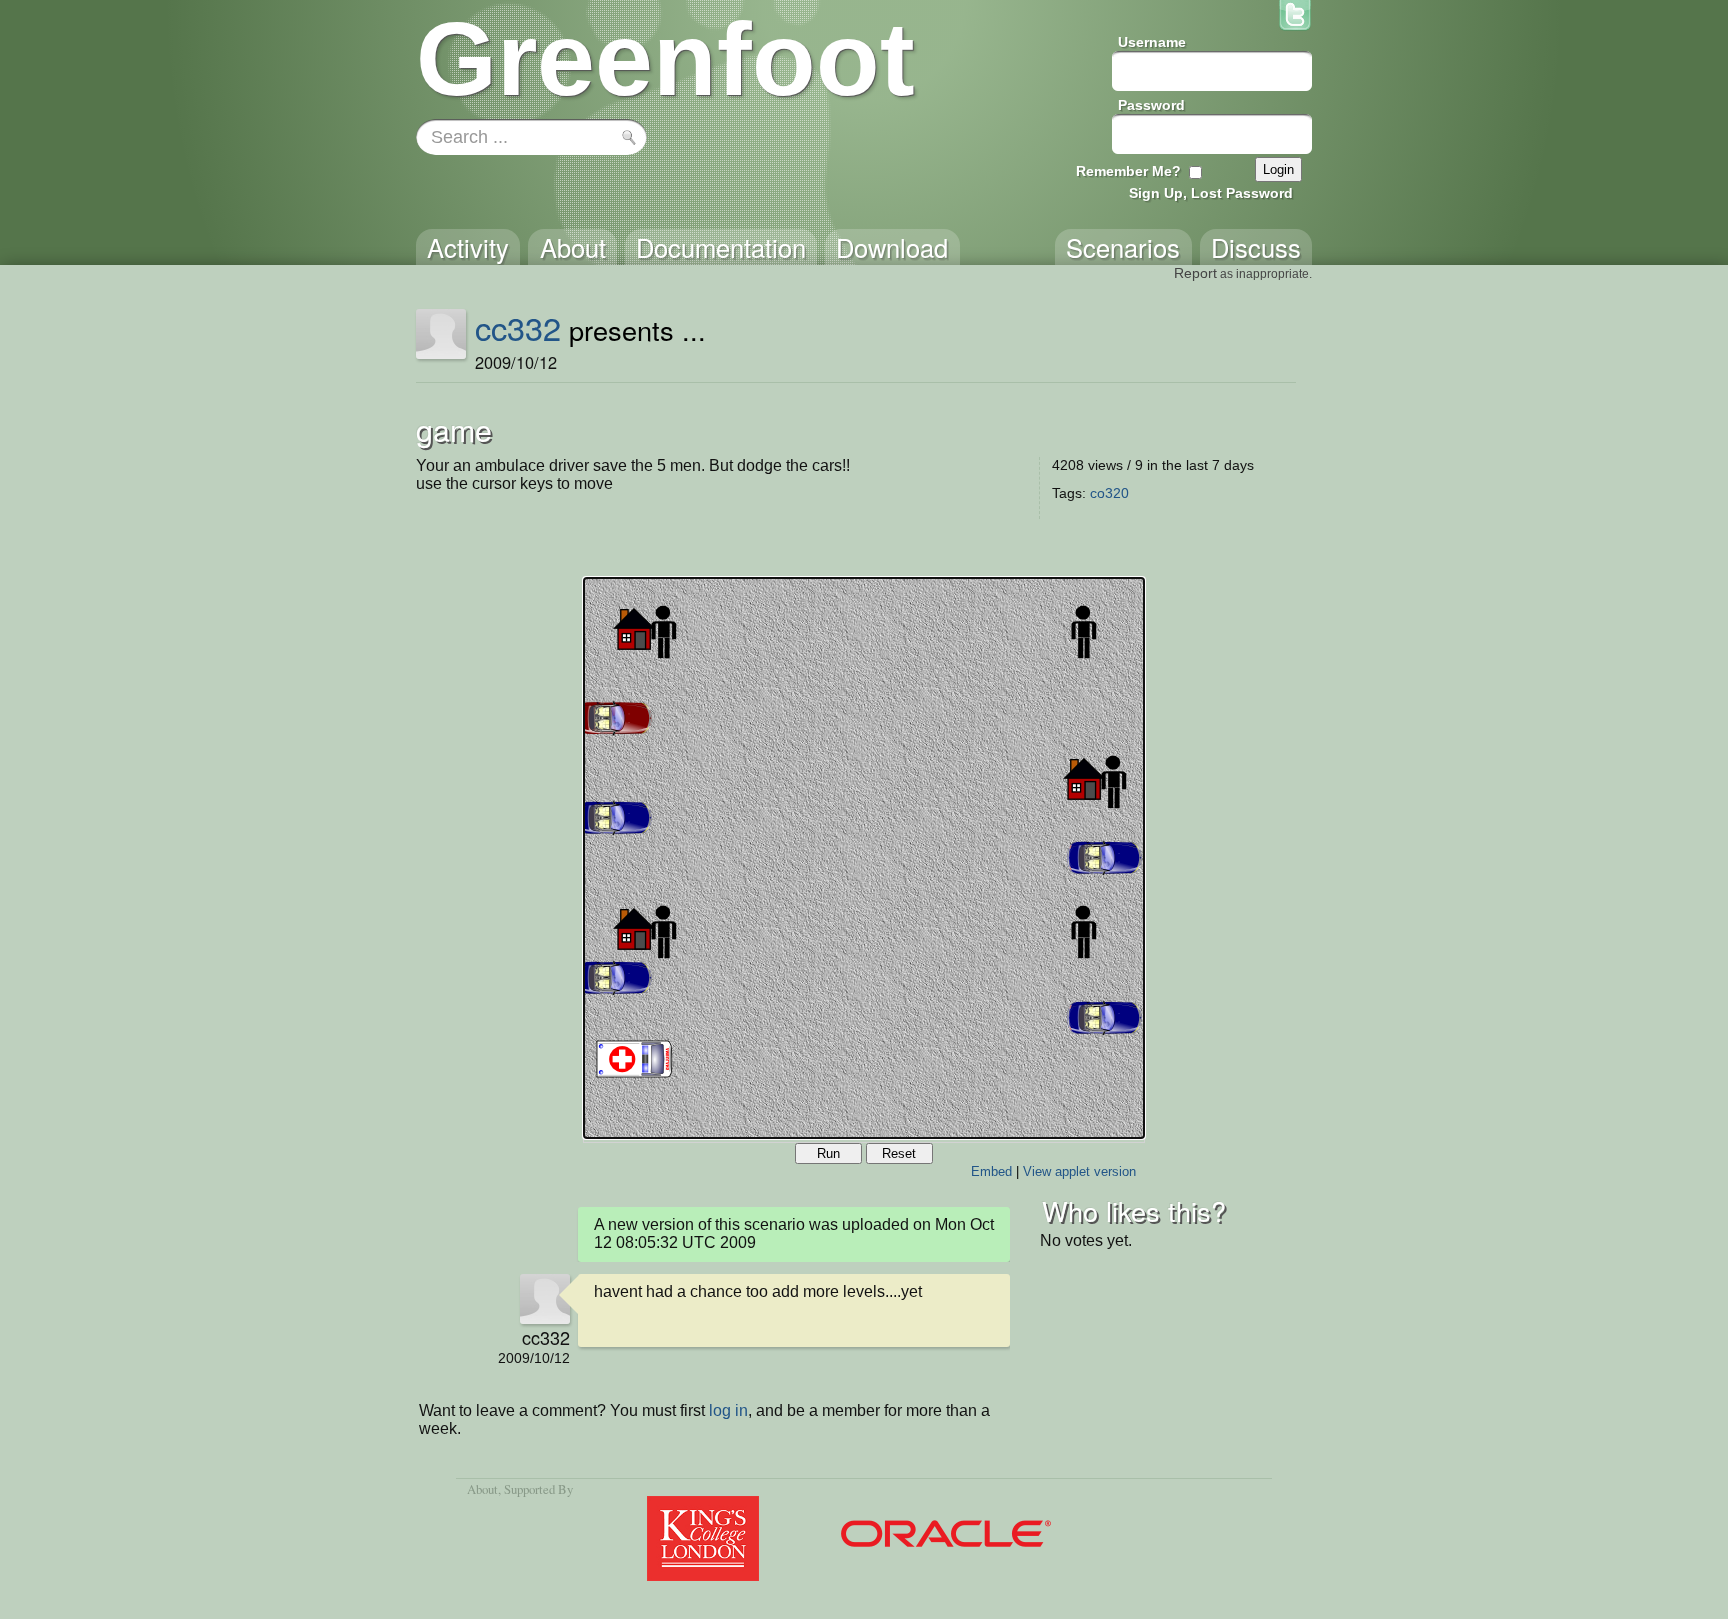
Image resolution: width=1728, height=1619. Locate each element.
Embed (991, 1171)
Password (1151, 105)
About (482, 1489)
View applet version (1079, 1171)
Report (1195, 273)
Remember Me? (1128, 171)
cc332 (518, 327)
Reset (899, 1153)
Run (828, 1153)
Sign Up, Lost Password (1211, 193)
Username (1152, 42)
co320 (1109, 493)
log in (728, 1410)
